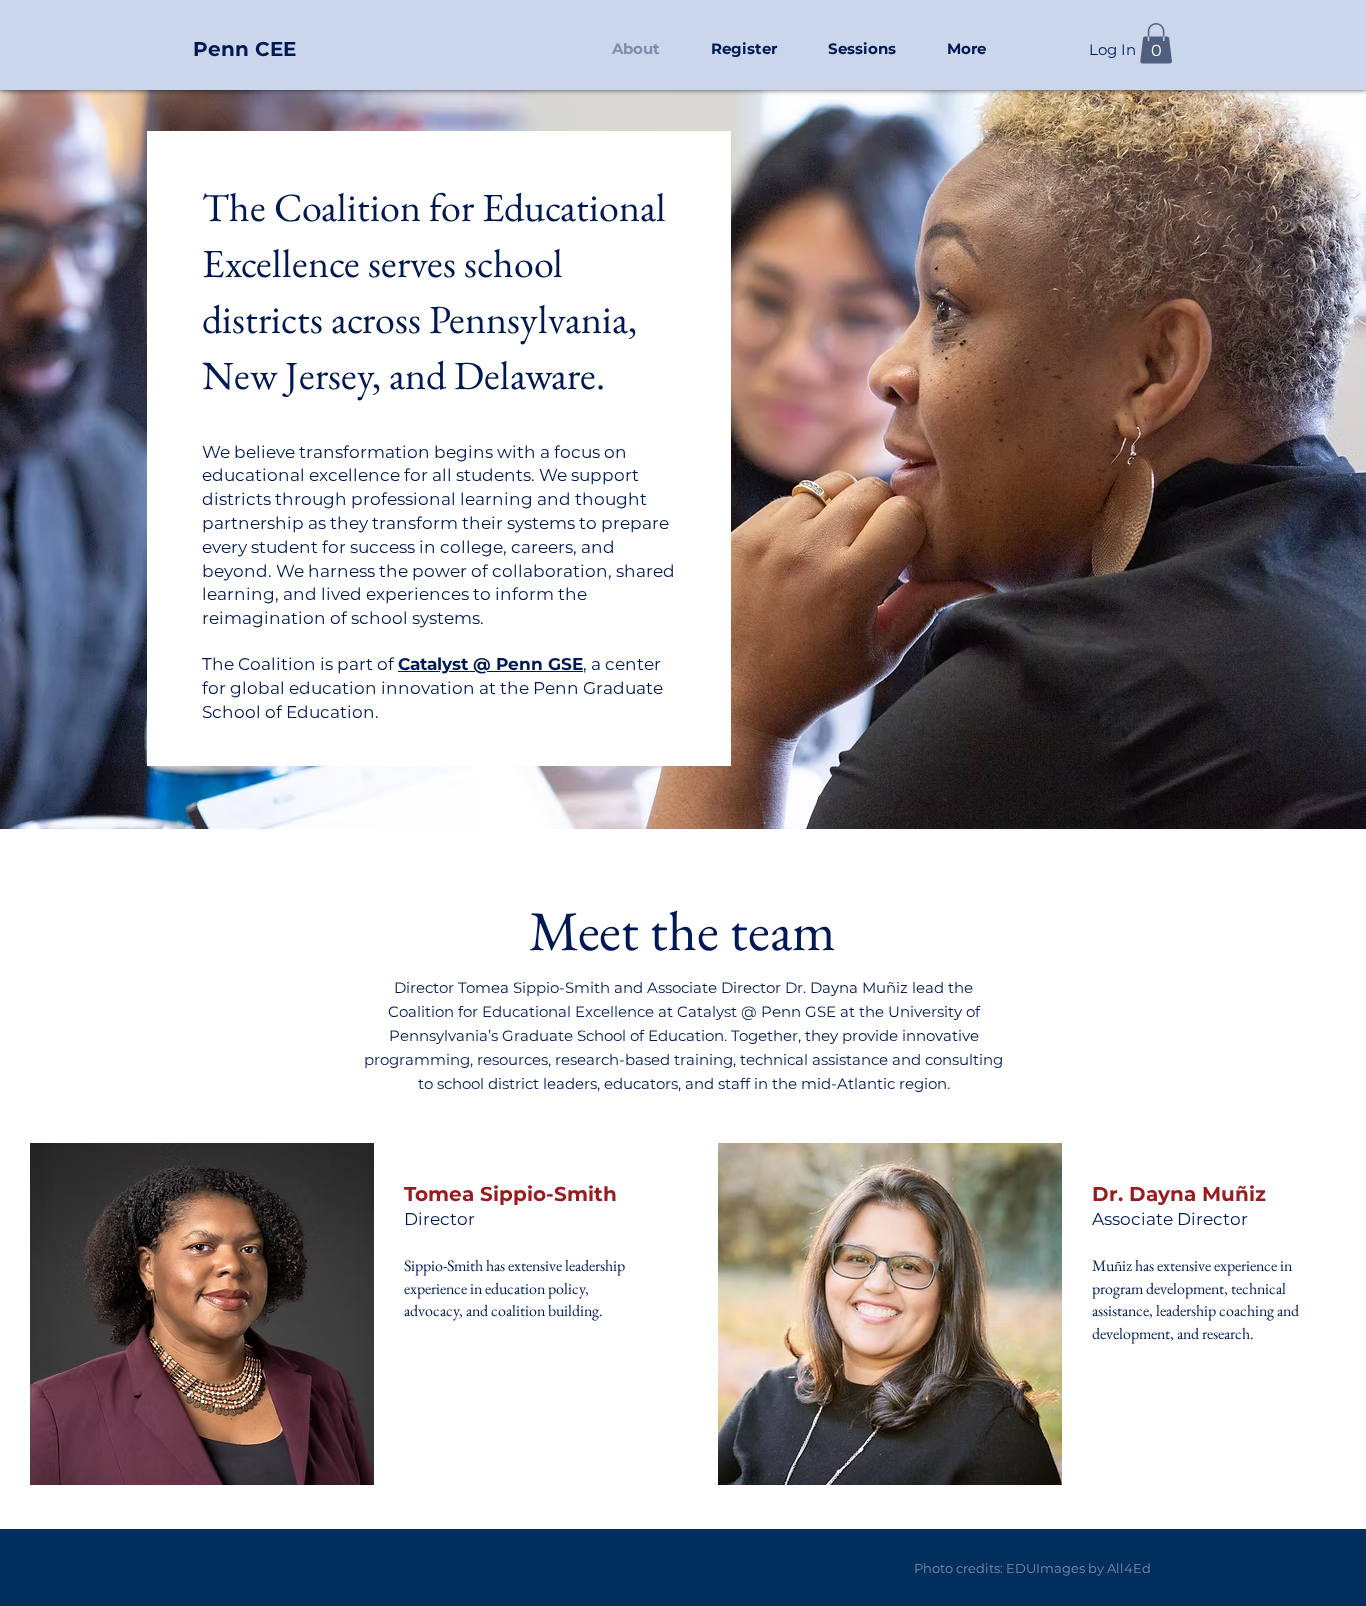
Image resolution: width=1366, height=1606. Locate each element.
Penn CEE (244, 49)
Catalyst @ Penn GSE (490, 664)
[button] (861, 49)
